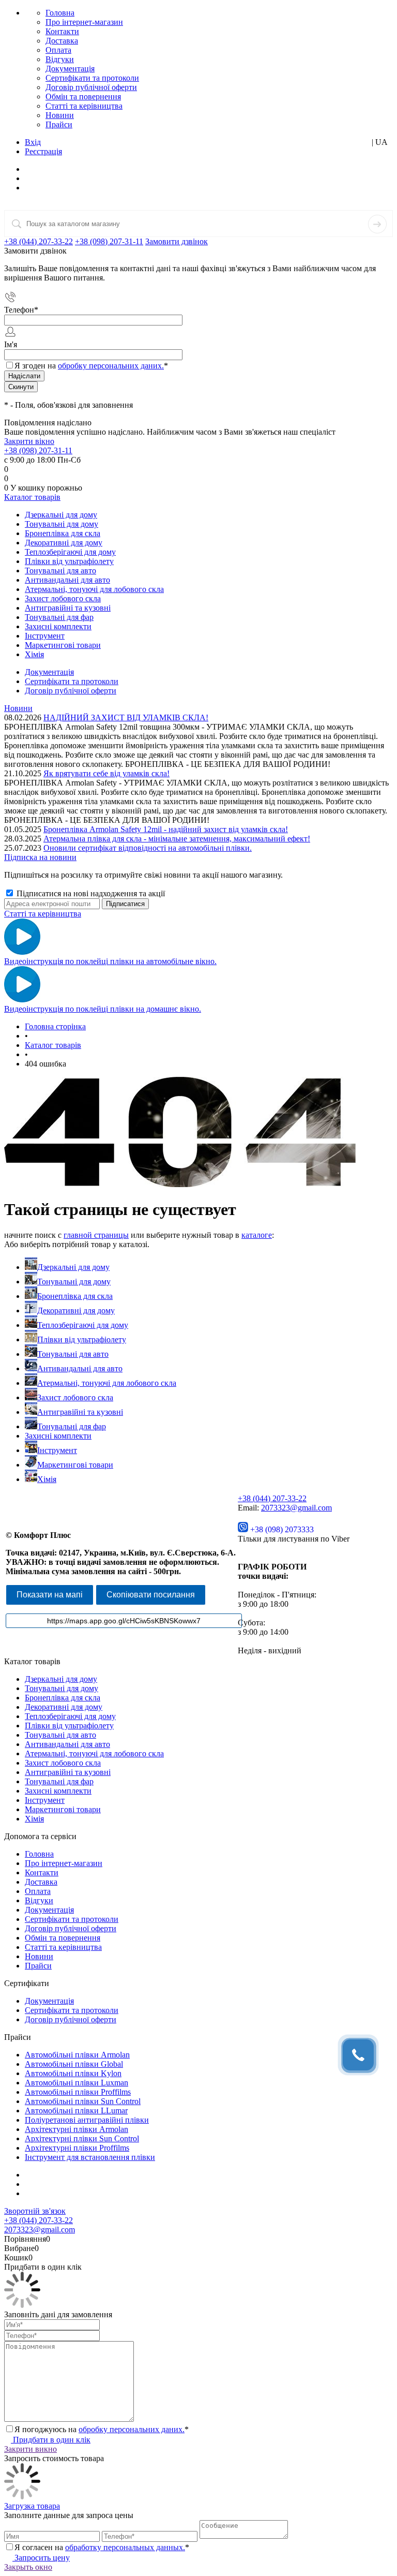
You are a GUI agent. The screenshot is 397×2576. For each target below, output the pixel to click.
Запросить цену (41, 2558)
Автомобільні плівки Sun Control (83, 2101)
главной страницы (96, 1235)
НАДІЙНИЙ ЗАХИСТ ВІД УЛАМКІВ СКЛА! (126, 717)
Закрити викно (30, 2449)
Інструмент (57, 1450)
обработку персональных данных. (125, 2547)
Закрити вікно (29, 441)
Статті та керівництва (84, 106)
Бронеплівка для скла (75, 1296)
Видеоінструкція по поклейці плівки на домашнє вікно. (103, 1009)
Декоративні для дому (76, 1311)
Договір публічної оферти (91, 87)
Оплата (58, 50)
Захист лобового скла (75, 1397)
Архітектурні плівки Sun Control (82, 2138)
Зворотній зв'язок (35, 2211)
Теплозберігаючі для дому (83, 1325)
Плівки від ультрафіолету (82, 1339)
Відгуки (60, 59)
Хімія (47, 1479)
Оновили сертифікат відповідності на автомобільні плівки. (148, 848)
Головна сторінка (55, 1026)
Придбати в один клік (51, 2440)
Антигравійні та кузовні (80, 1412)
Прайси (59, 124)
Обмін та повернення (83, 97)
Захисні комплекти (58, 1436)
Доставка (62, 41)
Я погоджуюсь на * (102, 2429)
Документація (70, 69)
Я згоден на (91, 366)
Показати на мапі (50, 1595)
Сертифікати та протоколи (92, 78)
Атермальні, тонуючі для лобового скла (107, 1383)
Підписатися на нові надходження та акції (90, 893)
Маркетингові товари (75, 1465)
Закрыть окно (28, 2567)
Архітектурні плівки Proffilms (77, 2148)
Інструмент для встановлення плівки (90, 2157)
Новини (60, 115)
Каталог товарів (32, 497)
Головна (60, 13)
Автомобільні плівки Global (74, 2064)
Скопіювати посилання (151, 1595)
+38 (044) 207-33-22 (39, 241)
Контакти (62, 31)
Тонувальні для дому (74, 1282)
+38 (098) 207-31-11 (109, 241)
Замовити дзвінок (177, 241)
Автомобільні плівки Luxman (77, 2083)
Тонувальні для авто (73, 1354)
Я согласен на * (102, 2547)
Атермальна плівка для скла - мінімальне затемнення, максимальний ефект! (177, 839)
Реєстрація (43, 151)
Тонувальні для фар (72, 1426)
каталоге (257, 1235)
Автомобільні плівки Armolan (77, 2055)
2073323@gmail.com (296, 1508)
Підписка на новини (40, 857)
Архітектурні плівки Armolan (77, 2129)
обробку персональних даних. (111, 366)
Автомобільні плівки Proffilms (78, 2092)
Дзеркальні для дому (73, 1267)
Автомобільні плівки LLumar (76, 2111)
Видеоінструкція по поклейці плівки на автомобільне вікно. (110, 961)
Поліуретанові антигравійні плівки (87, 2120)
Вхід (33, 142)
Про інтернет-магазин (84, 22)
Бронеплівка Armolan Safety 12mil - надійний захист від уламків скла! (166, 829)
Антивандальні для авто (80, 1368)
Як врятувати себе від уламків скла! (106, 773)
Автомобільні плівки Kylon (73, 2073)
